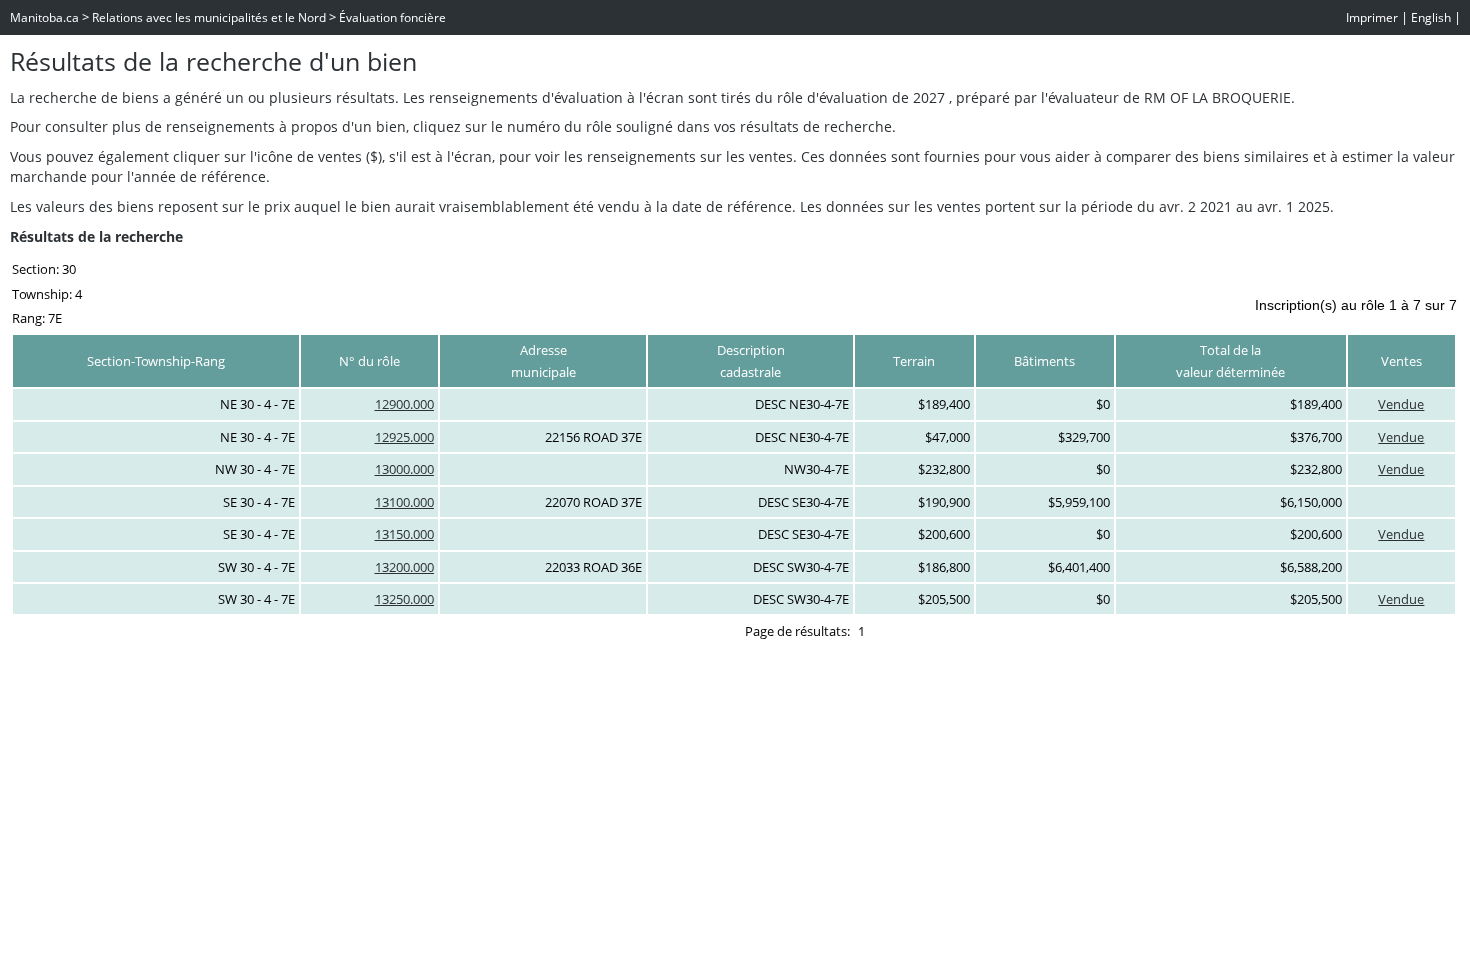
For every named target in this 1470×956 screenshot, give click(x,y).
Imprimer (1372, 17)
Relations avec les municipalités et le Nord (209, 17)
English (1431, 17)
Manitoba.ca (44, 17)
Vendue (1401, 404)
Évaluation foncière (392, 17)
